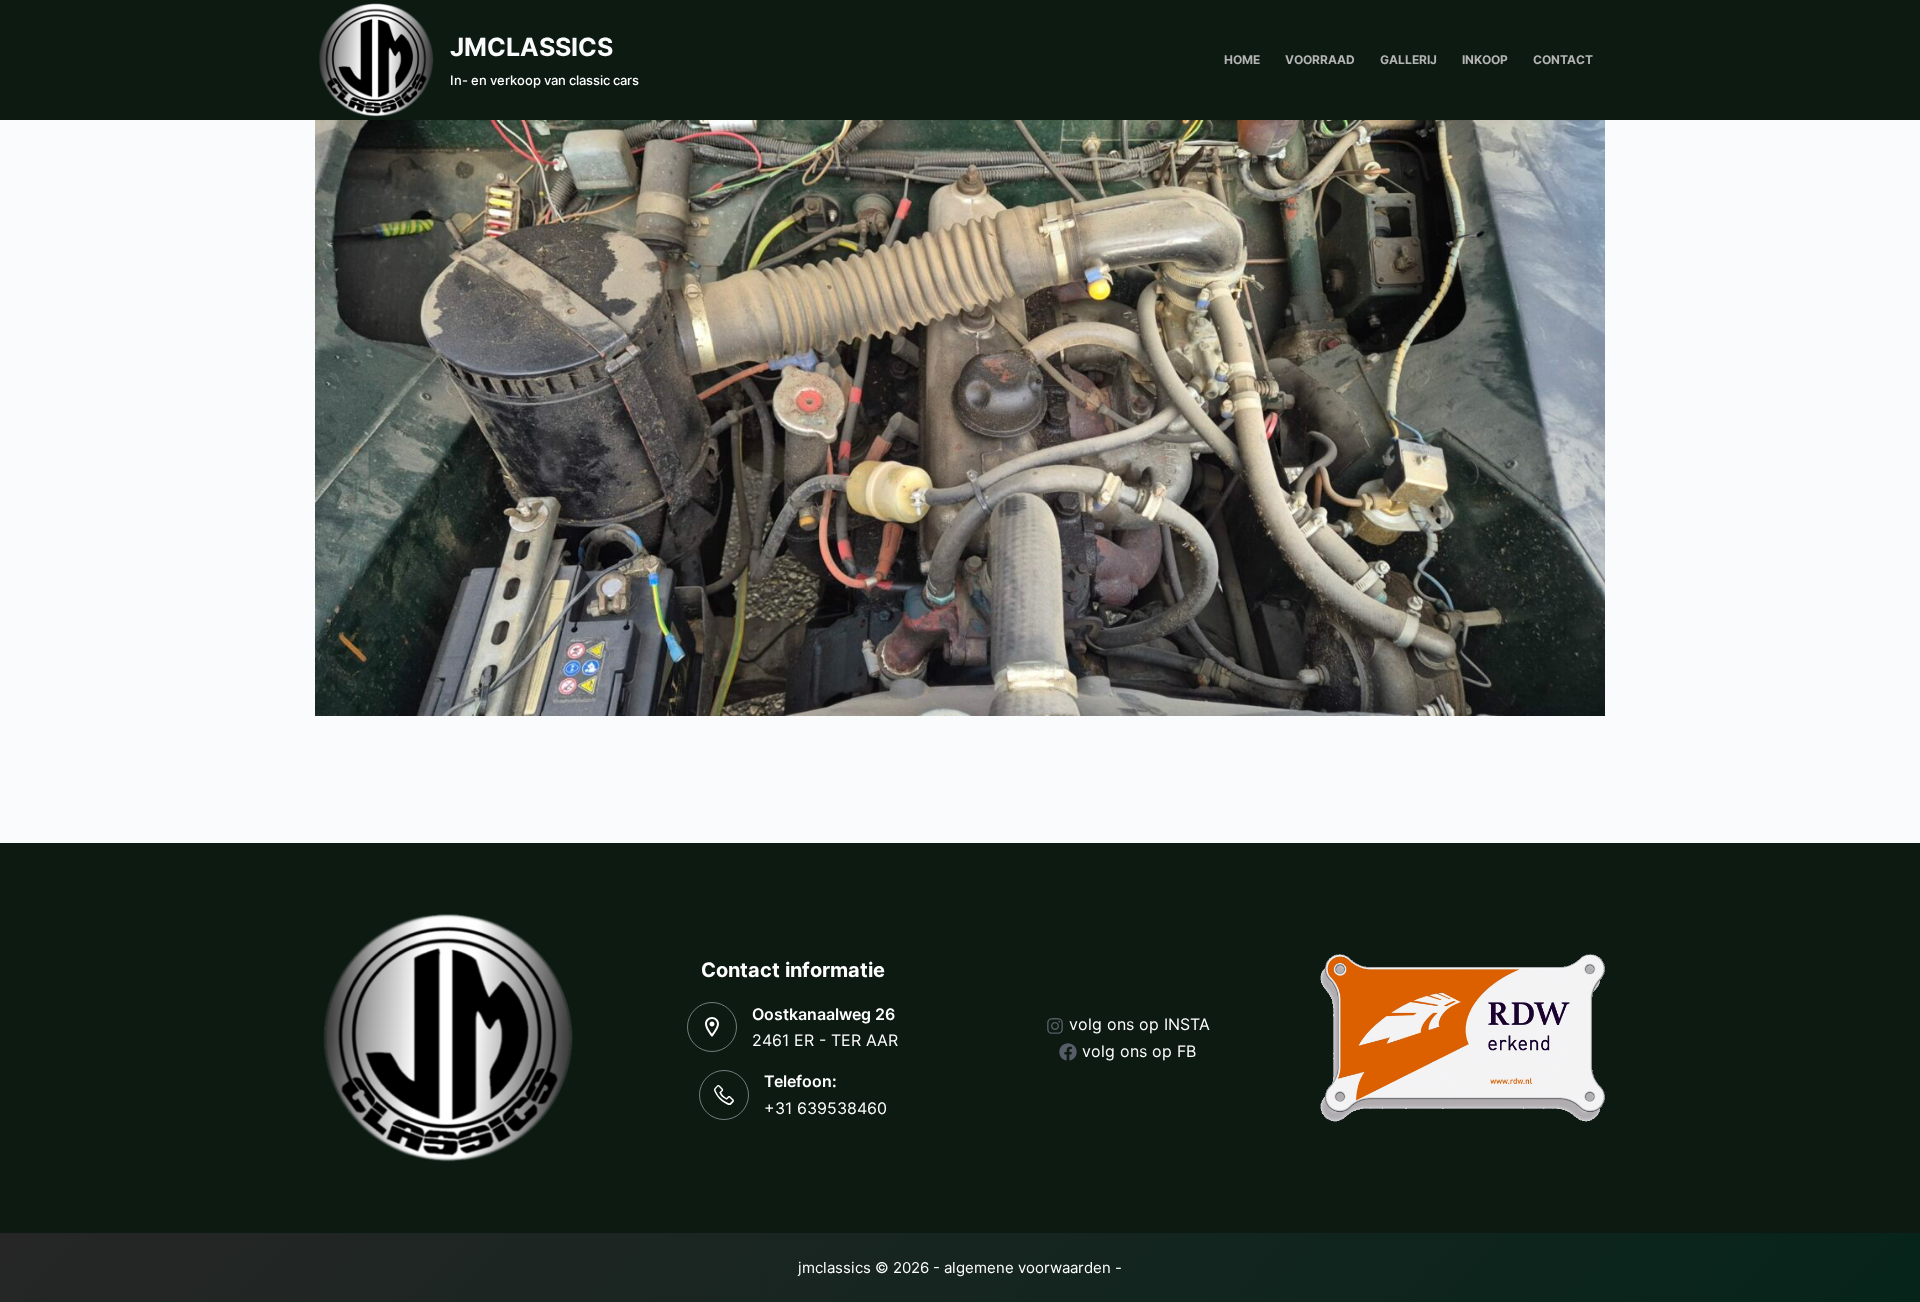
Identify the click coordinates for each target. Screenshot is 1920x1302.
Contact (1563, 59)
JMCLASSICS (531, 47)
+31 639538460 (825, 1108)
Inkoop (1485, 59)
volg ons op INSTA (1139, 1024)
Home (1242, 59)
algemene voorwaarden (1027, 1267)
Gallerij (1408, 59)
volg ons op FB (1139, 1051)
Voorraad (1320, 59)
